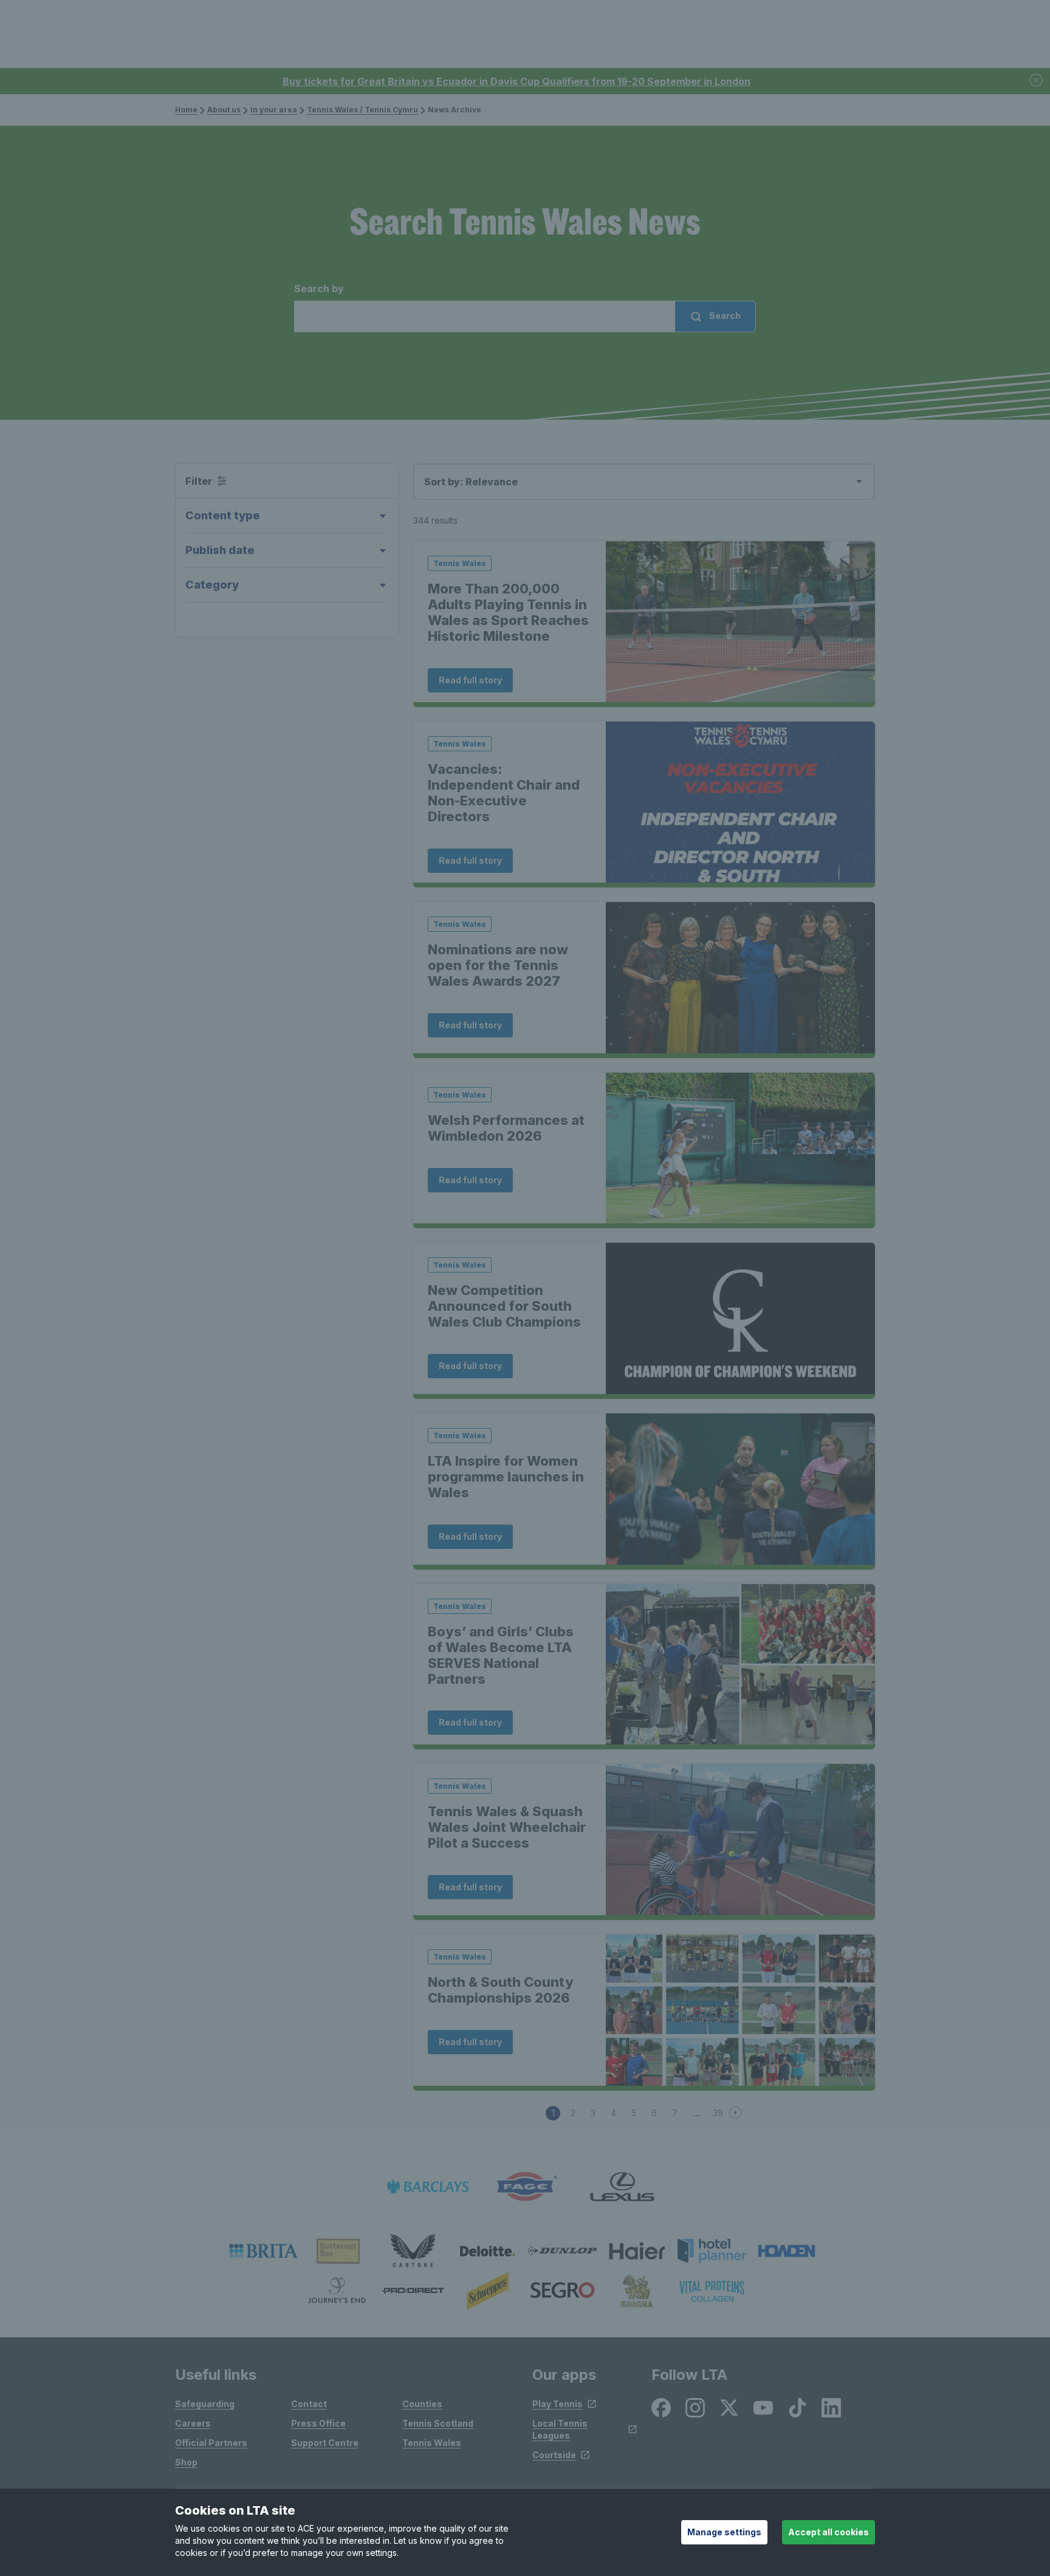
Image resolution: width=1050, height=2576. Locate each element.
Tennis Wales (432, 2443)
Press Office (318, 2423)
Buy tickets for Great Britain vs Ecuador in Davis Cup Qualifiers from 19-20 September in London (516, 81)
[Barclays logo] (428, 2187)
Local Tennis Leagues (560, 2429)
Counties (422, 2404)
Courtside (554, 2455)
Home (186, 110)
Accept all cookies (829, 2532)
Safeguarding (205, 2404)
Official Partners (211, 2443)
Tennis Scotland (438, 2423)
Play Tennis (558, 2404)
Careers (193, 2423)
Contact (309, 2404)
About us (224, 110)
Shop (186, 2462)
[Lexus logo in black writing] (622, 2187)
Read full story (470, 680)
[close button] (1037, 81)
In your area (274, 110)
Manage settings (724, 2532)
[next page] (736, 2113)
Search (724, 316)
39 (718, 2113)
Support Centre (325, 2443)
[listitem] (263, 2251)
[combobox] (525, 307)
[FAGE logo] (525, 2187)
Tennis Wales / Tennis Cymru (362, 110)
